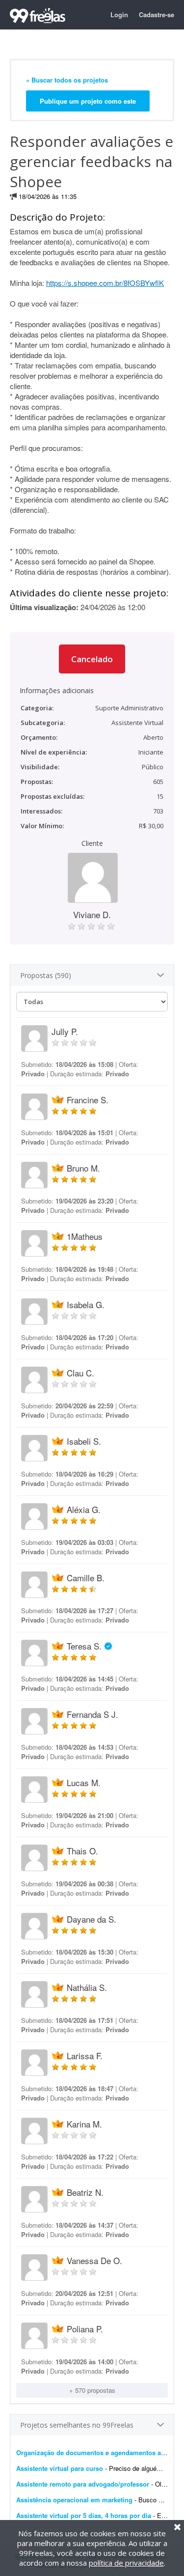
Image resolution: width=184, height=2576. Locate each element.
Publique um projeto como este (88, 101)
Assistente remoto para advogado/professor (83, 2484)
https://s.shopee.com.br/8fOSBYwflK (105, 283)
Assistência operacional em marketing (75, 2500)
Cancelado (92, 659)
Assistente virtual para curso (60, 2468)
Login (119, 14)
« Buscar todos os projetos (67, 80)
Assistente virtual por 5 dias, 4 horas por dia (84, 2515)
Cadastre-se (157, 14)
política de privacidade (126, 2563)
